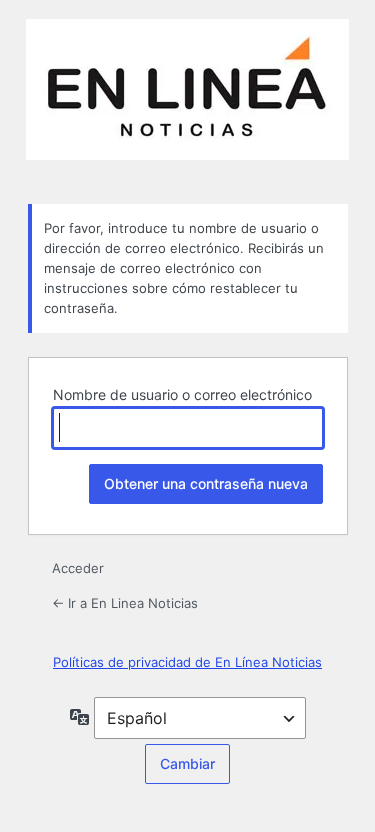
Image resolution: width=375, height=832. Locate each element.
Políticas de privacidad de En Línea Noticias (187, 662)
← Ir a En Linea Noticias (125, 603)
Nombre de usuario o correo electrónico (182, 394)
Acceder (78, 568)
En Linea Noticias (187, 99)
